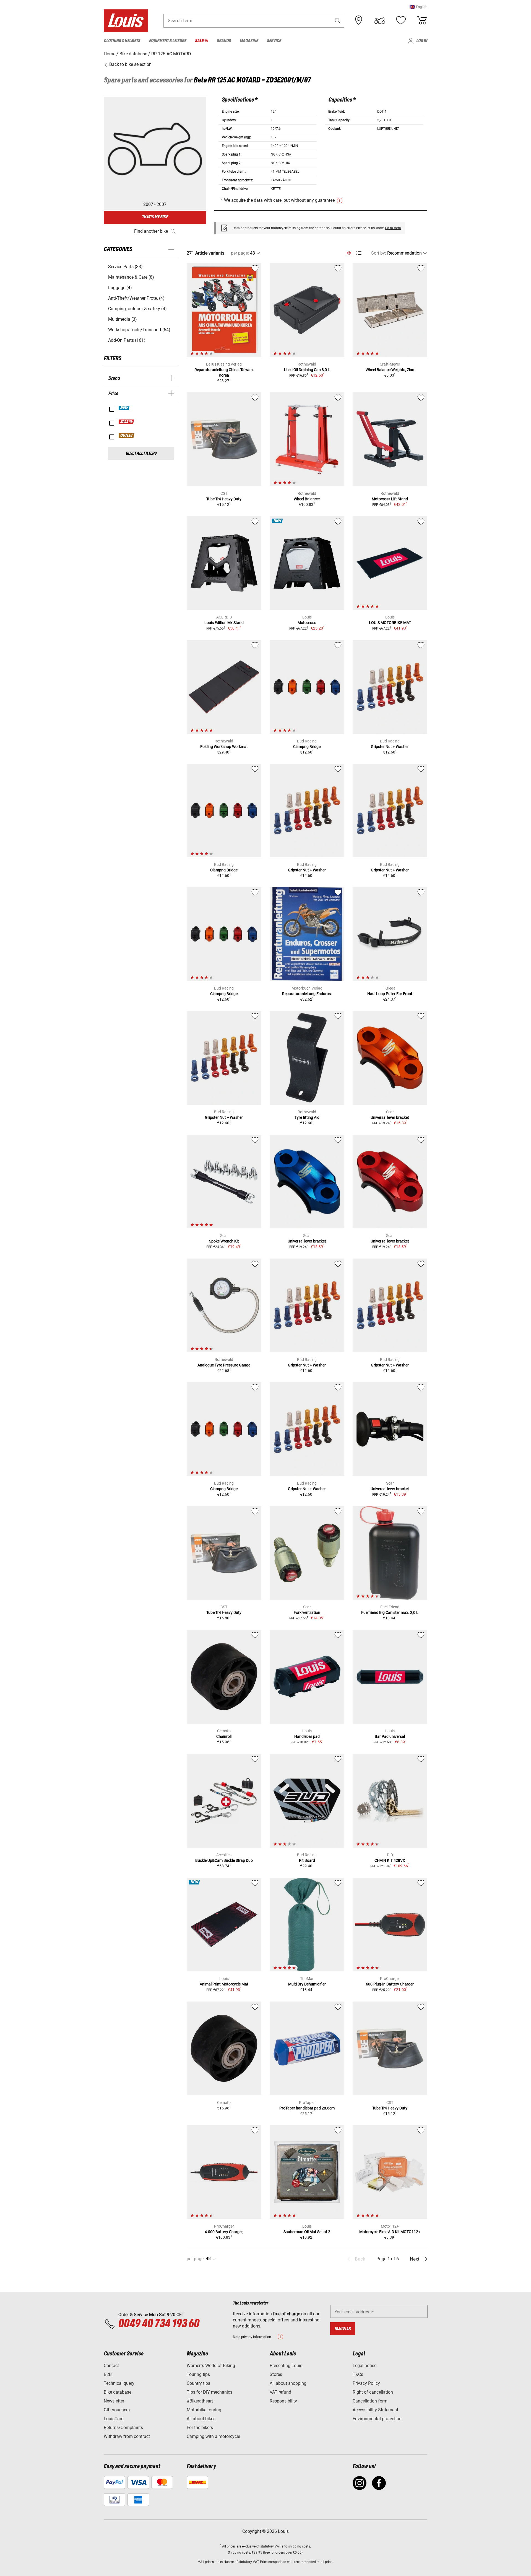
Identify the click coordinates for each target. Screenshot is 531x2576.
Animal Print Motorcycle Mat (224, 1984)
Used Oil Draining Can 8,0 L (307, 370)
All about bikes (201, 2419)
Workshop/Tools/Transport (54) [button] (139, 330)
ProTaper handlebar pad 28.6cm (307, 2108)
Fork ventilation (307, 1612)
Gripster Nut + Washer (390, 747)
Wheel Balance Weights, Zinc (390, 370)
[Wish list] (401, 20)
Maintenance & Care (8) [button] (131, 277)
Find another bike (151, 231)
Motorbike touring (204, 2410)
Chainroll (224, 1736)
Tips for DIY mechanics (209, 2392)
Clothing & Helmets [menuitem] (122, 41)
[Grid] (349, 252)
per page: (240, 253)
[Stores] (359, 20)
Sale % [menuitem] (201, 41)
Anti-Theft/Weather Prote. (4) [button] (136, 298)
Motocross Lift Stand (390, 499)
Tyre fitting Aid (307, 1117)
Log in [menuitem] (422, 41)
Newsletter (114, 2401)
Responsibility (283, 2401)
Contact (111, 2366)
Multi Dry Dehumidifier (307, 1984)
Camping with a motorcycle (213, 2436)
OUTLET (127, 436)
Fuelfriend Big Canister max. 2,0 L (390, 1612)
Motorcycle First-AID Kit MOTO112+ (390, 2232)
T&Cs (358, 2374)
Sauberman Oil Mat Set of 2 (307, 2232)
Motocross (307, 623)
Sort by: (379, 253)
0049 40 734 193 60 (159, 2324)
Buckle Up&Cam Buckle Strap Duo (224, 1860)
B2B (108, 2374)
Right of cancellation (373, 2392)
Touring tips (198, 2374)
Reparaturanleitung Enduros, (307, 994)
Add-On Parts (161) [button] (127, 340)
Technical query (119, 2383)
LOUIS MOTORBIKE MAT (390, 623)
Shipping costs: (239, 2552)
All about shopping (288, 2383)
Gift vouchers (117, 2410)
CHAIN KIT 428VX (390, 1860)
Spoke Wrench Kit (224, 1241)
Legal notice (365, 2366)
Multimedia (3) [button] (123, 319)
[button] (418, 7)
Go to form (393, 228)
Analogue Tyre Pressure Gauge (224, 1365)
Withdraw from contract (127, 2436)
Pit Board (307, 1860)
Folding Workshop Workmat (224, 747)
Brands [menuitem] (224, 41)
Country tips (198, 2383)
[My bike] (380, 20)
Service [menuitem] (274, 41)
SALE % (127, 422)
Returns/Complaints (123, 2428)
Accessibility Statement (375, 2410)
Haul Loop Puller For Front (390, 994)
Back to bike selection (130, 64)
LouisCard (114, 2419)
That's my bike (155, 217)
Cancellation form (370, 2401)
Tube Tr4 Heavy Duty (224, 499)
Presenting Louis (286, 2366)
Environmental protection (377, 2419)
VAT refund (280, 2392)
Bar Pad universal (390, 1736)
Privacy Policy (366, 2383)
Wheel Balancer (307, 499)
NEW (124, 408)
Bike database (118, 2392)
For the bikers (200, 2428)
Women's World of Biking (211, 2366)
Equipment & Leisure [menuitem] (168, 41)
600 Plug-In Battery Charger (390, 1984)
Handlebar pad (307, 1736)
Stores (276, 2374)
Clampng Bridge (307, 747)
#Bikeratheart (200, 2401)
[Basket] (422, 20)
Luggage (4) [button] (120, 288)
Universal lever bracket (390, 1117)
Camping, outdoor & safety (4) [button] (137, 309)
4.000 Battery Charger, (224, 2232)
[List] (359, 253)
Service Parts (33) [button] (125, 267)
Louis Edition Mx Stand (224, 623)
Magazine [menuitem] (249, 41)
